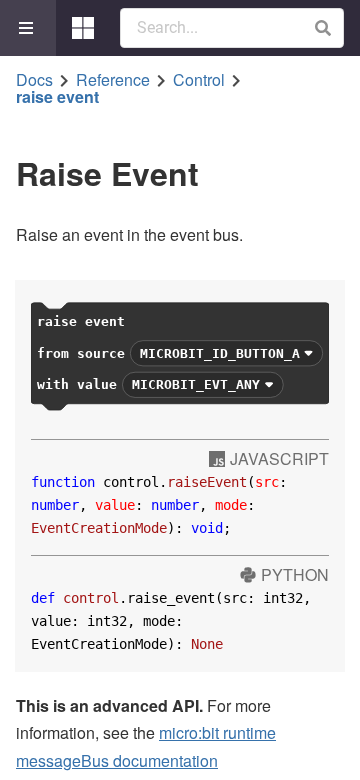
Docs (34, 80)
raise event (57, 97)
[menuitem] (28, 28)
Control (199, 80)
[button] (322, 28)
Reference (113, 80)
